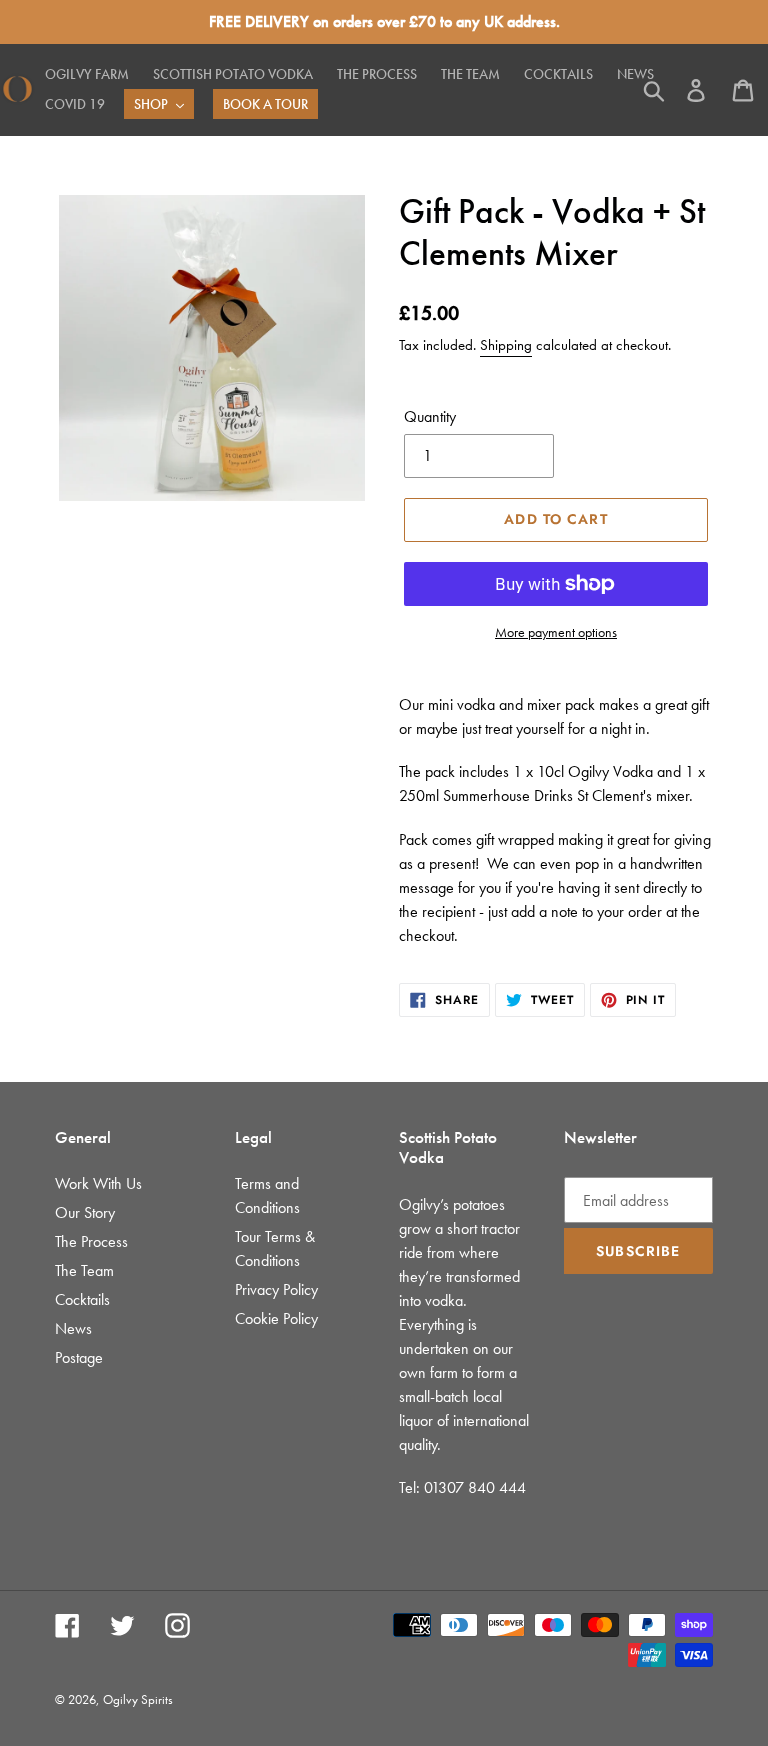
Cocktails (82, 1299)
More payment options (556, 632)
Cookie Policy (276, 1318)
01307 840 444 (475, 1487)
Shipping (506, 345)
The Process (91, 1241)
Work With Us (98, 1183)
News (73, 1328)
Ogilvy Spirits (138, 1699)
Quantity (430, 416)
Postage (79, 1357)
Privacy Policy (276, 1289)
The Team (84, 1270)
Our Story (85, 1212)
